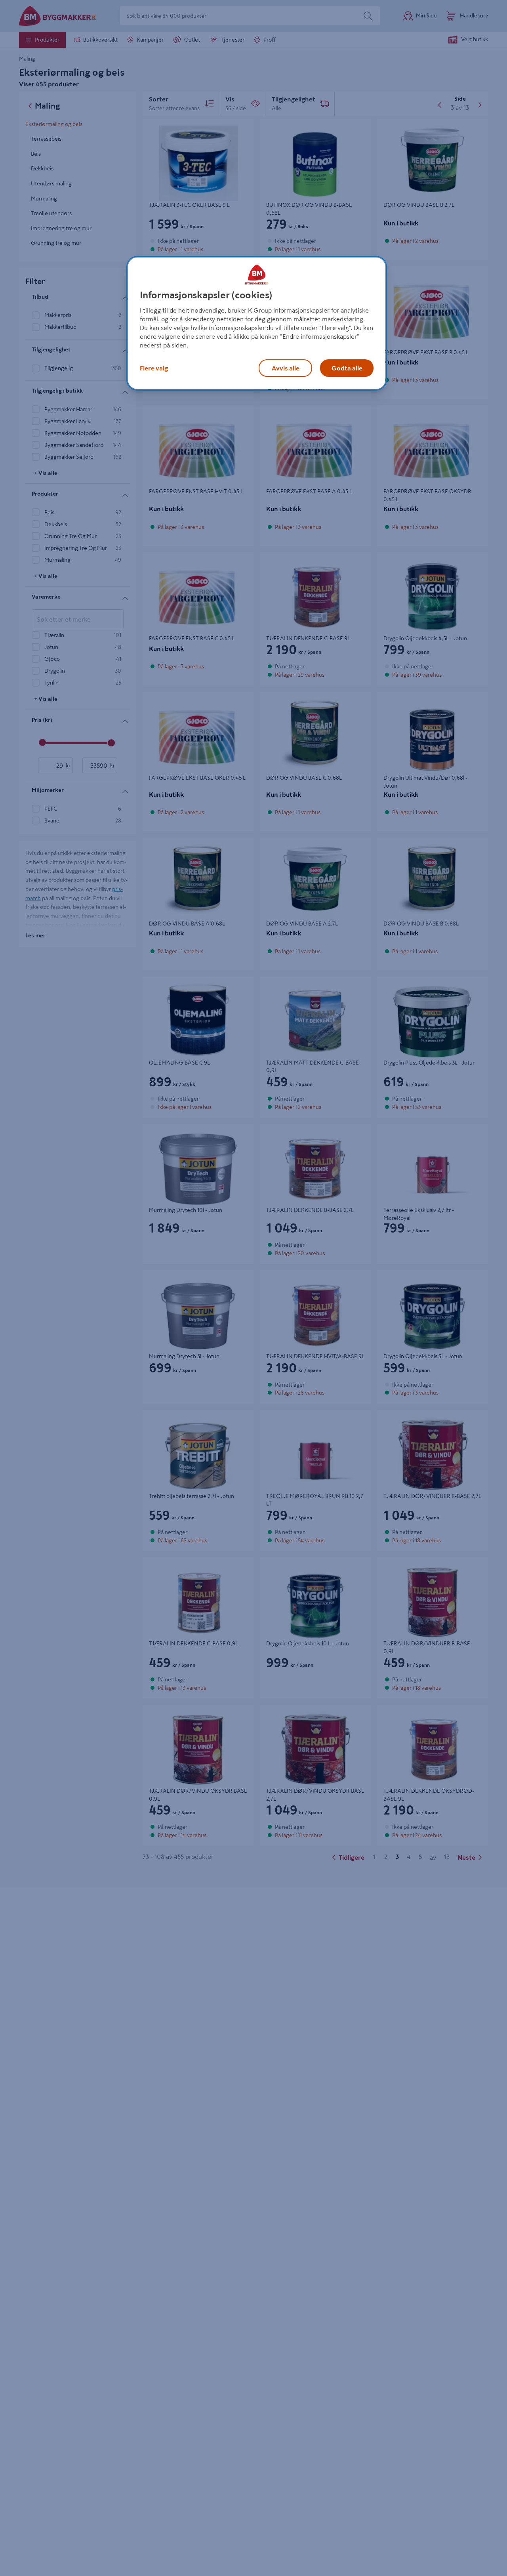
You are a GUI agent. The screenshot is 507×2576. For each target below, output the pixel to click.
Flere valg (154, 368)
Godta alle (347, 368)
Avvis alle (286, 368)
